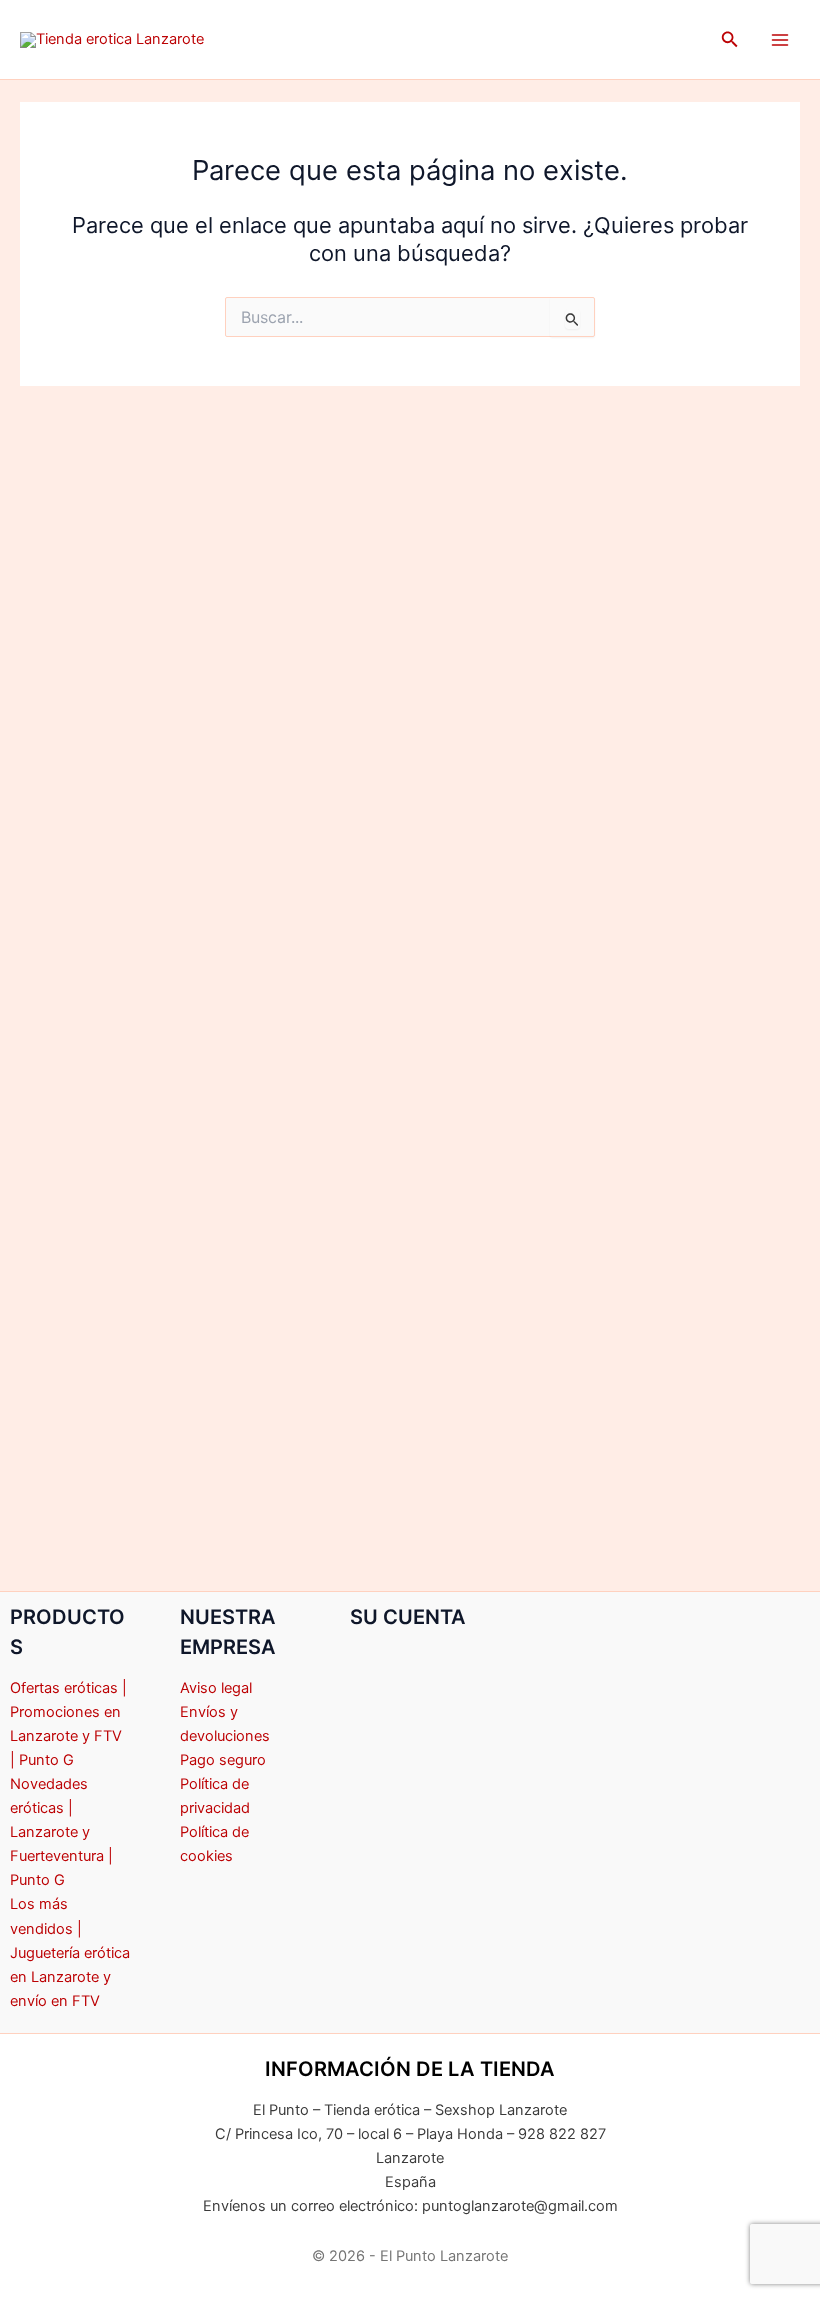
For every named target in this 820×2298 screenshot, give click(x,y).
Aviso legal (216, 1688)
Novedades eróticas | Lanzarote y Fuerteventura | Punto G (61, 1832)
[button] (730, 39)
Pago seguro (223, 1760)
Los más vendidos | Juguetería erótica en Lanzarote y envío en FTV (70, 1952)
